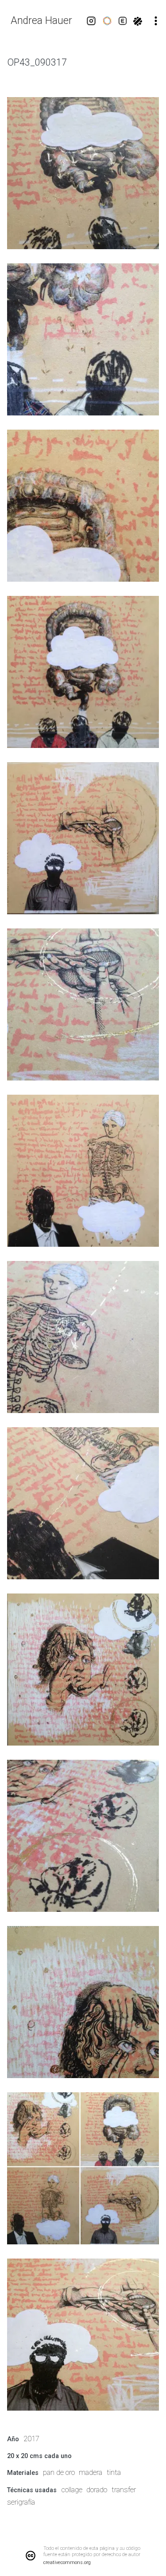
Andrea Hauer (41, 21)
